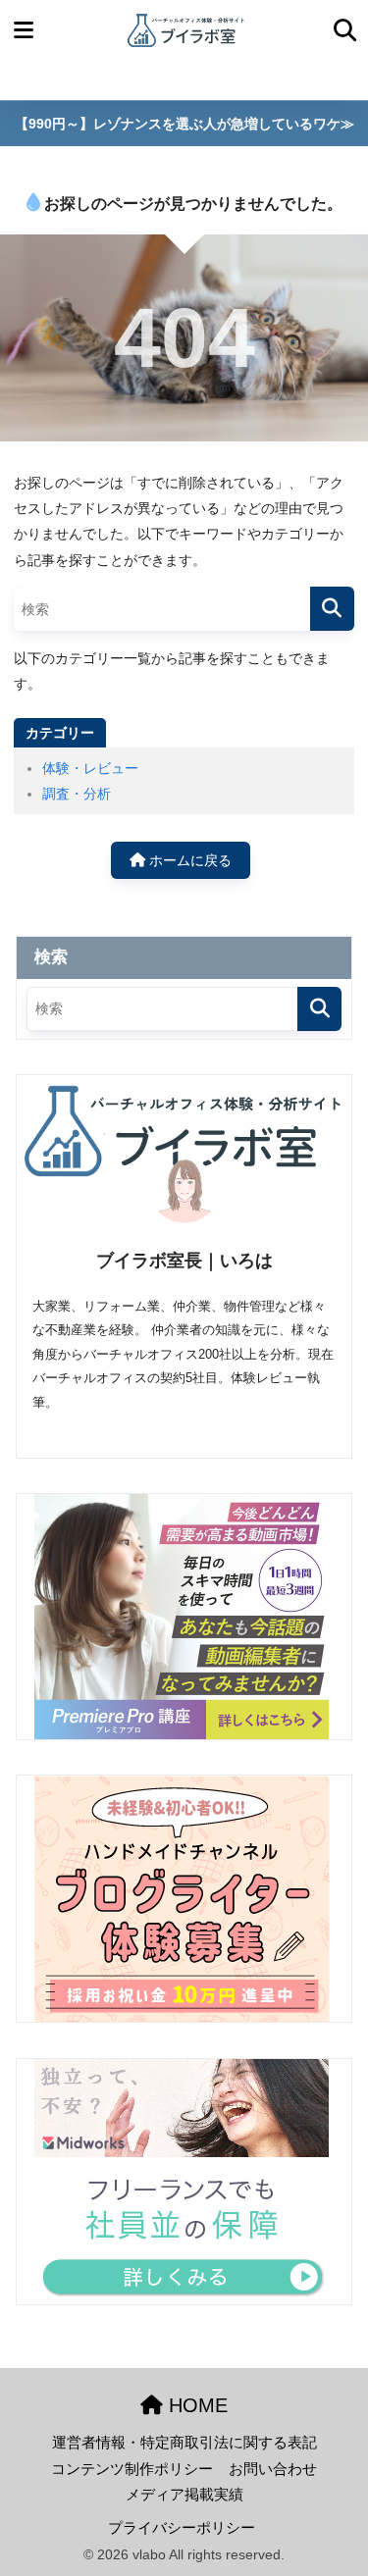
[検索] (332, 609)
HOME (195, 2405)
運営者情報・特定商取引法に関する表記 (184, 2443)
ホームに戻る (188, 860)
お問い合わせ (273, 2469)
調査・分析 (77, 794)
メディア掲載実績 (184, 2495)
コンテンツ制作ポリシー (132, 2469)
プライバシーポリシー (182, 2528)
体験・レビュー (90, 768)
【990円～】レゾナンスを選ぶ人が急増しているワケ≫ (184, 124)
